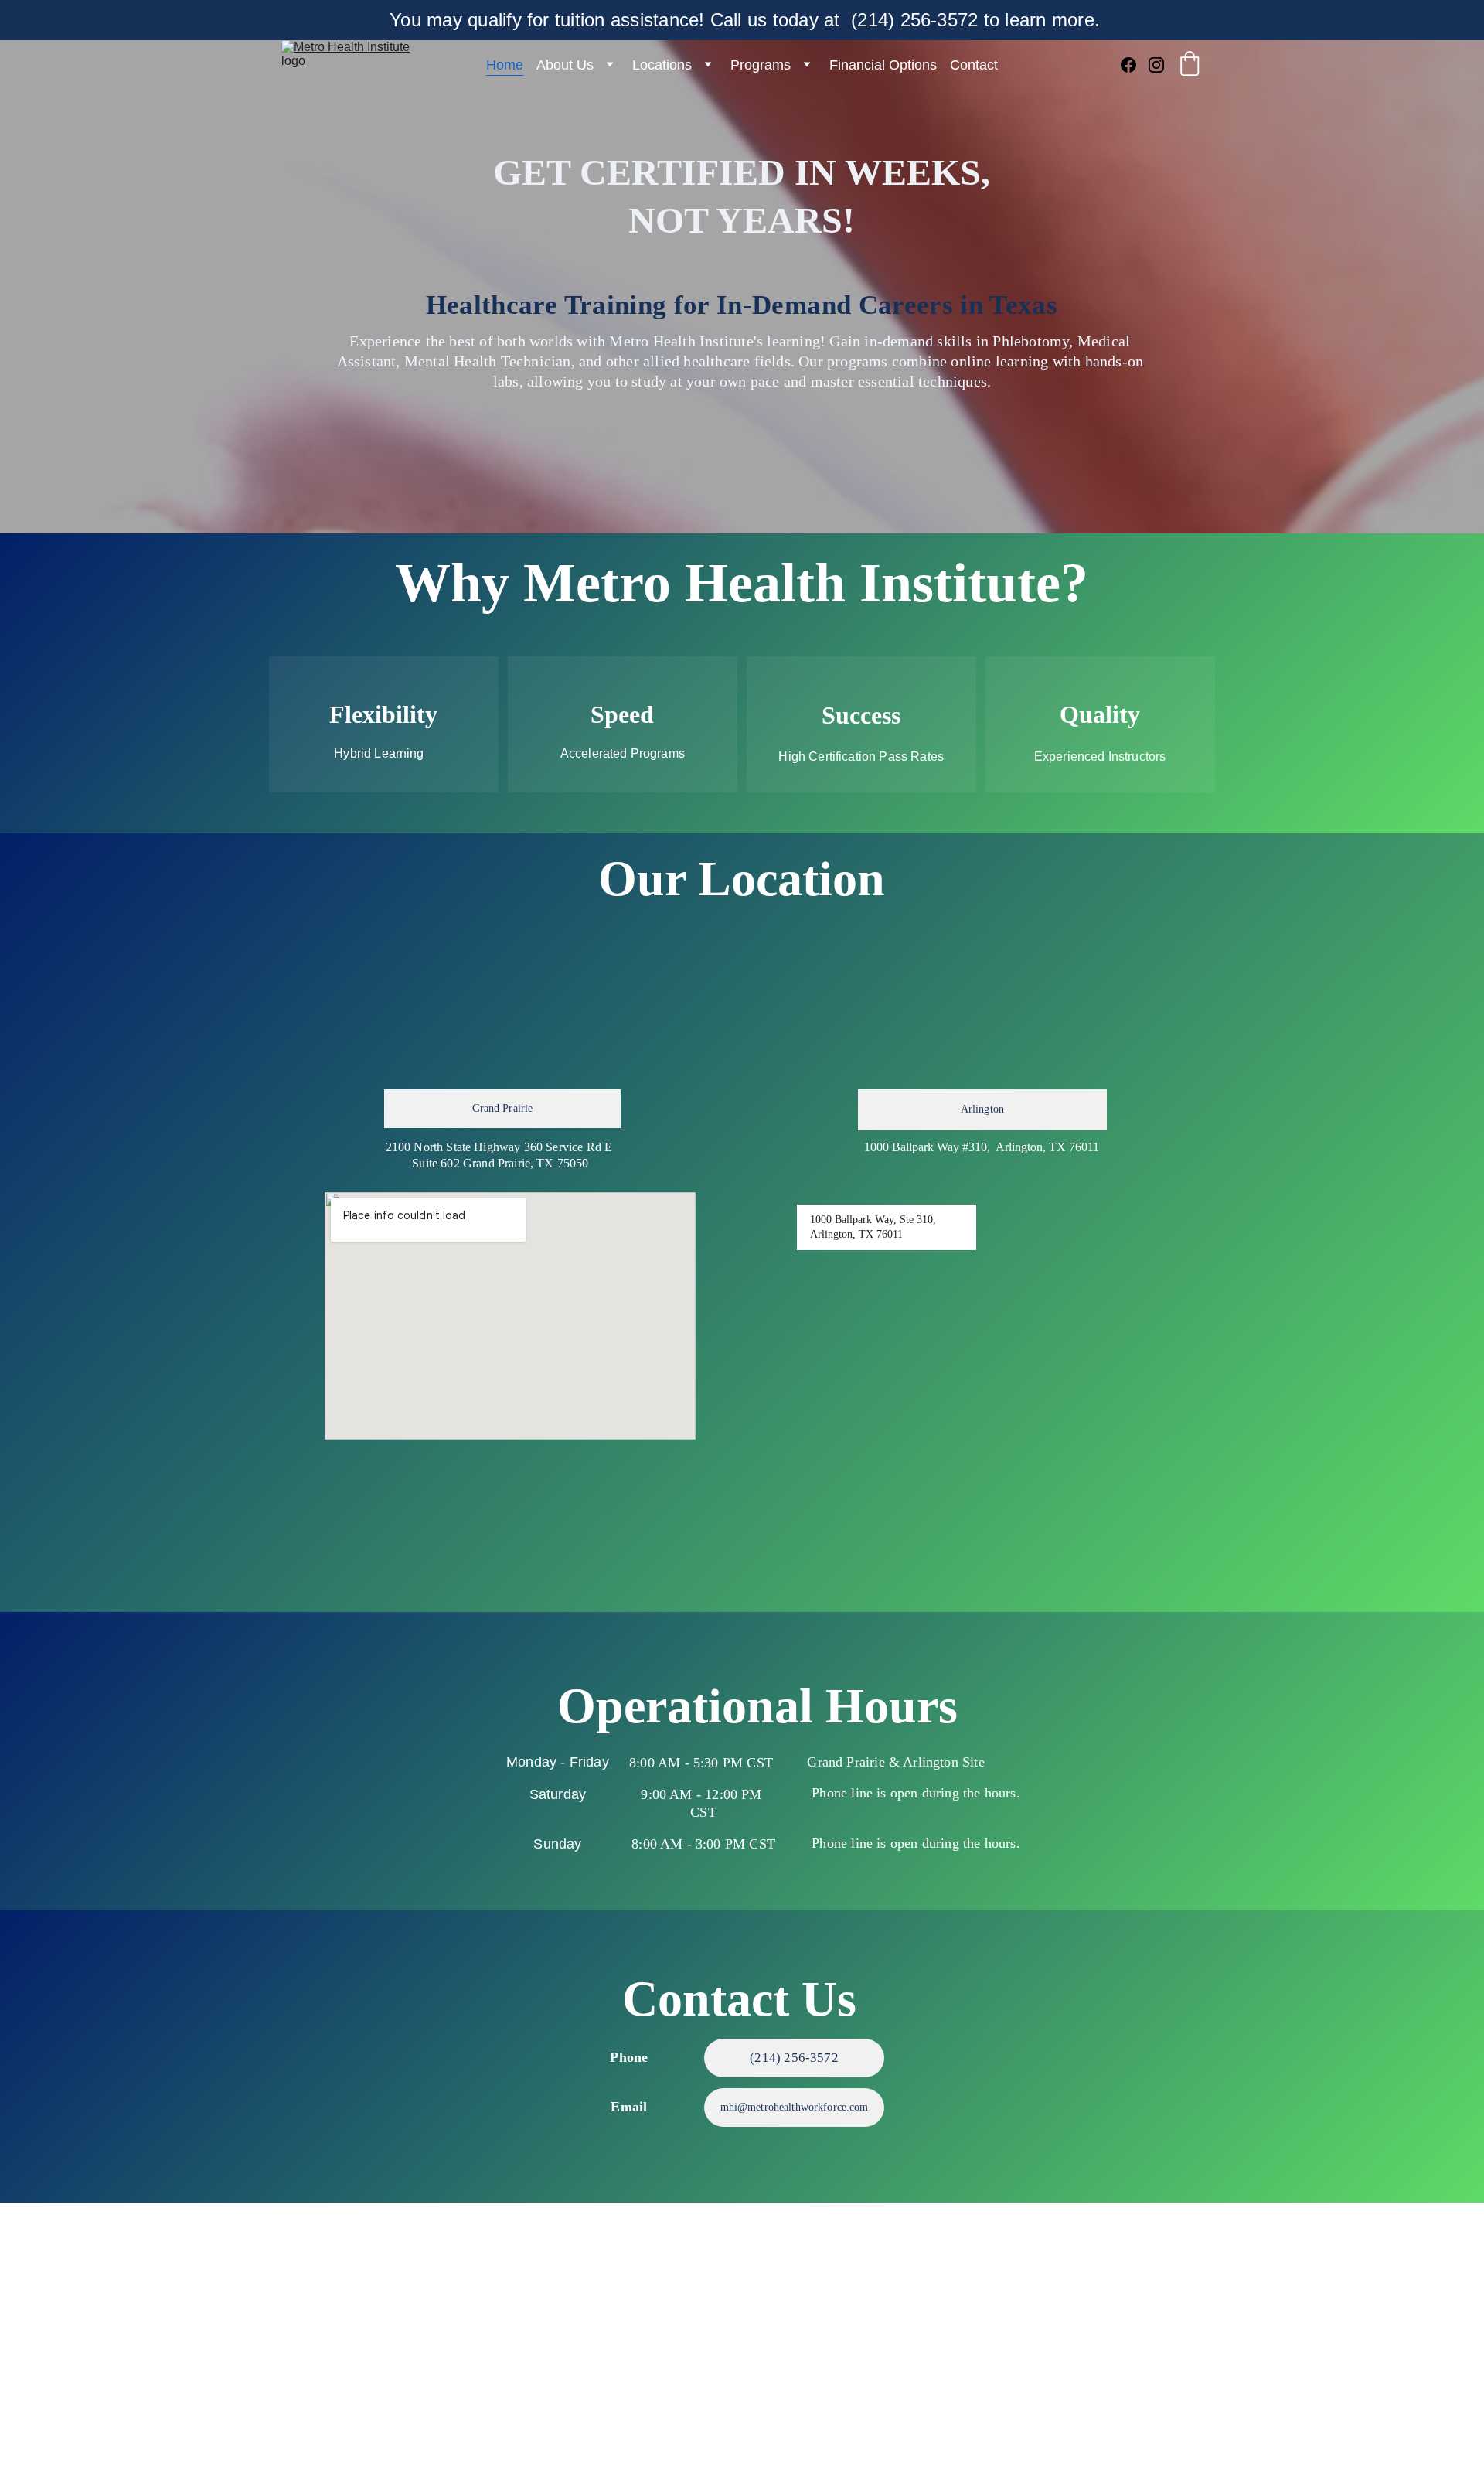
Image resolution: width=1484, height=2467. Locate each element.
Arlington (982, 1109)
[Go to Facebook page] (1135, 65)
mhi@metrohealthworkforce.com (795, 2107)
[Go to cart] (1190, 65)
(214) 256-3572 (794, 2058)
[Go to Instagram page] (1156, 65)
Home (505, 65)
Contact (974, 65)
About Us (565, 65)
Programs (761, 65)
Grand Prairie (503, 1108)
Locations (662, 65)
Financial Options (883, 65)
